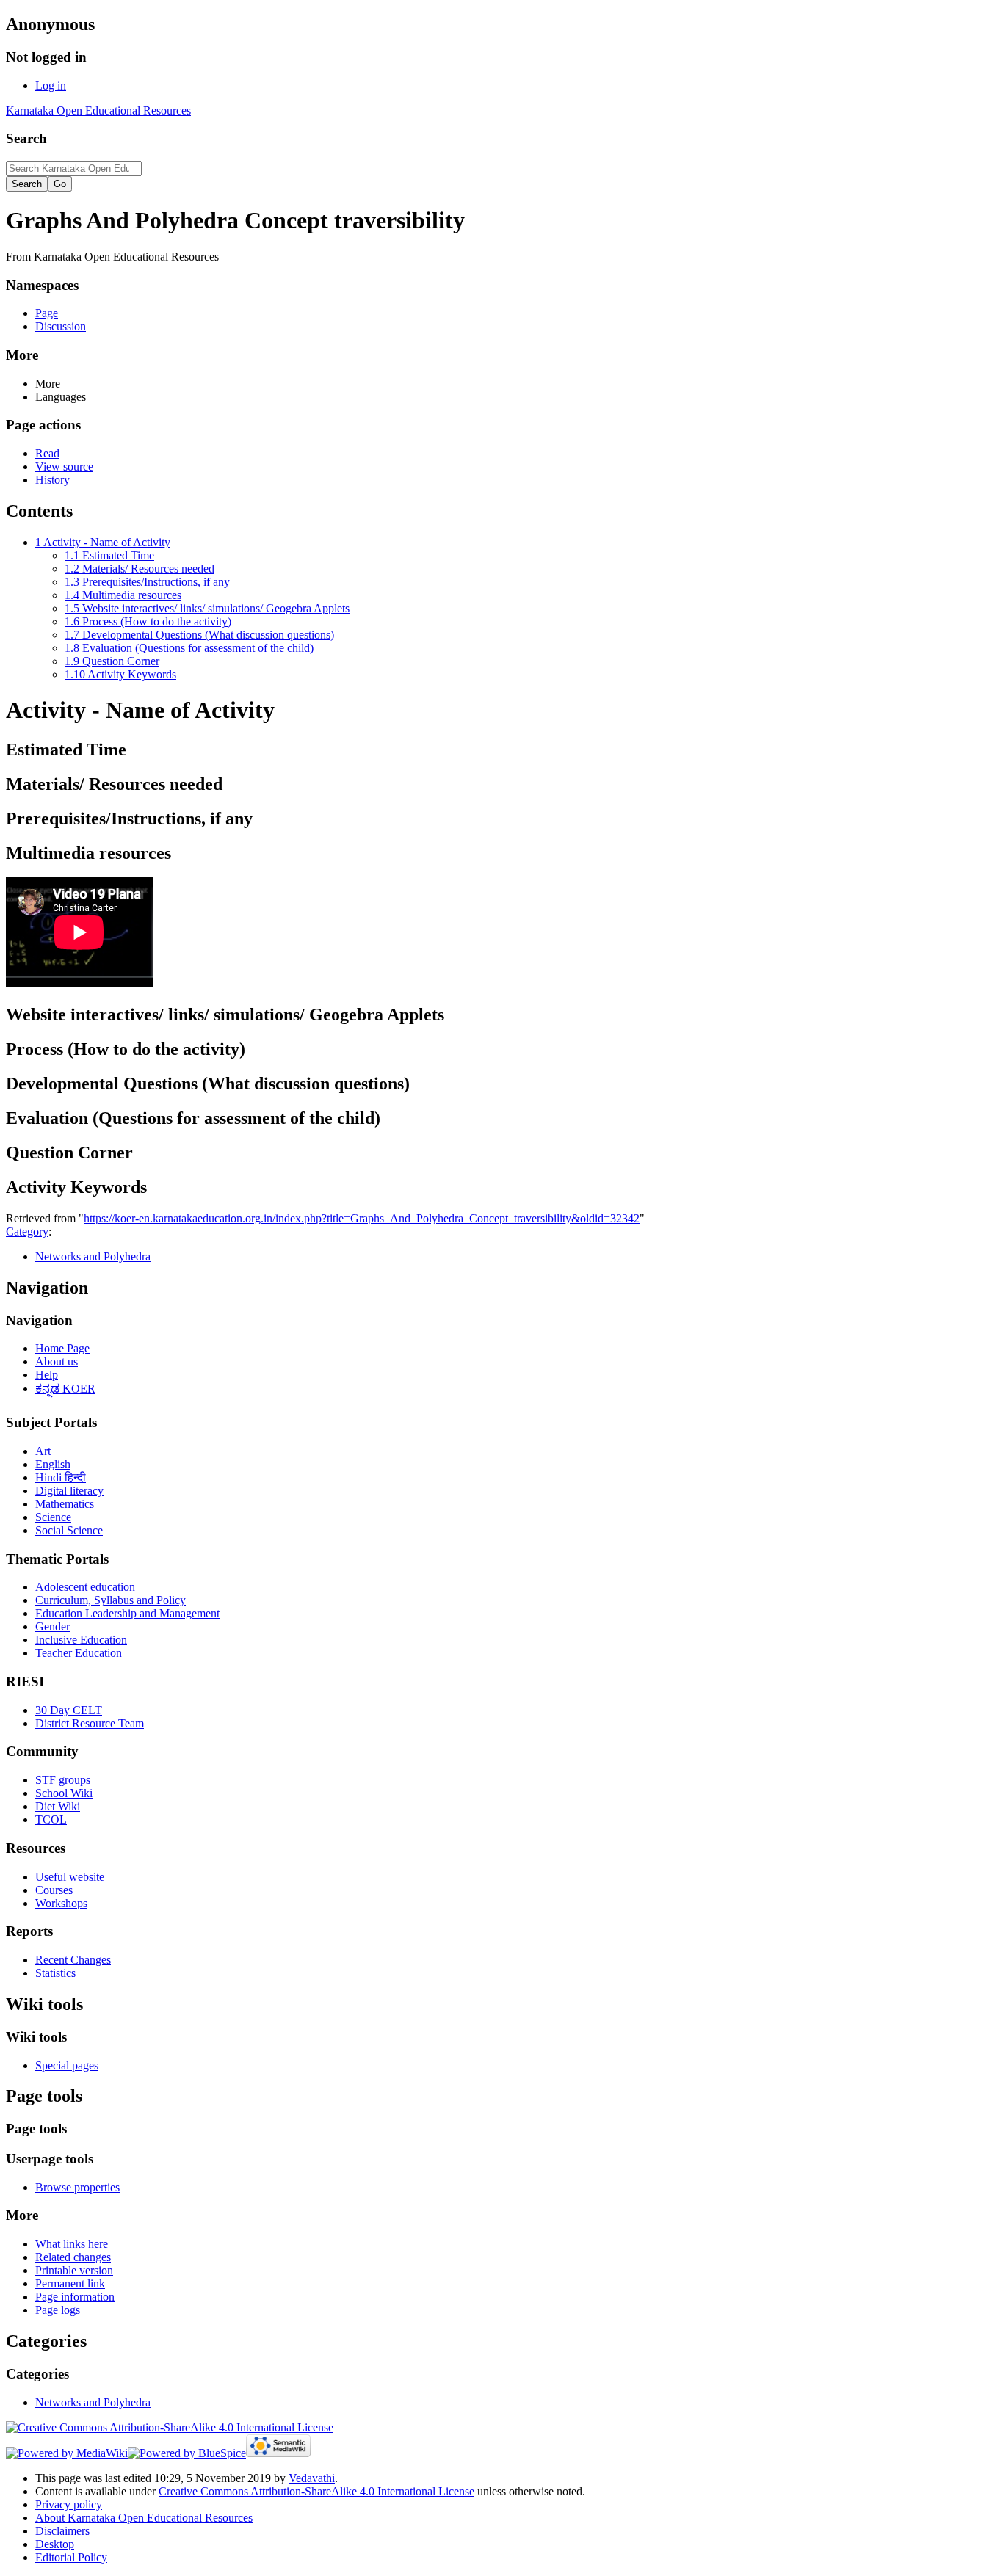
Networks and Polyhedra (93, 1256)
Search (26, 138)
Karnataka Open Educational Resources (98, 110)
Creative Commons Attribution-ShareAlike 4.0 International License (316, 2491)
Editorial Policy (71, 2557)
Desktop (55, 2544)
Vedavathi (312, 2478)
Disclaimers (62, 2531)
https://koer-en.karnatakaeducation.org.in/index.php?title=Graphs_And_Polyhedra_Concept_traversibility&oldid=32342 (362, 1218)
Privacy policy (69, 2504)
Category (27, 1231)
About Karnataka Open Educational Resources (144, 2518)
